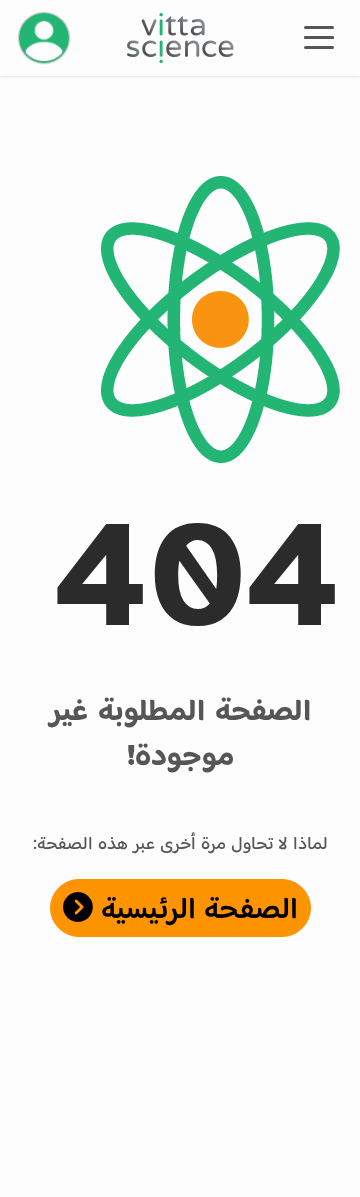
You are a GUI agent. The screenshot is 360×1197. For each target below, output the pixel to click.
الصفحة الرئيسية (195, 907)
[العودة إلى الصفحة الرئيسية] (180, 38)
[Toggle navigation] (319, 36)
